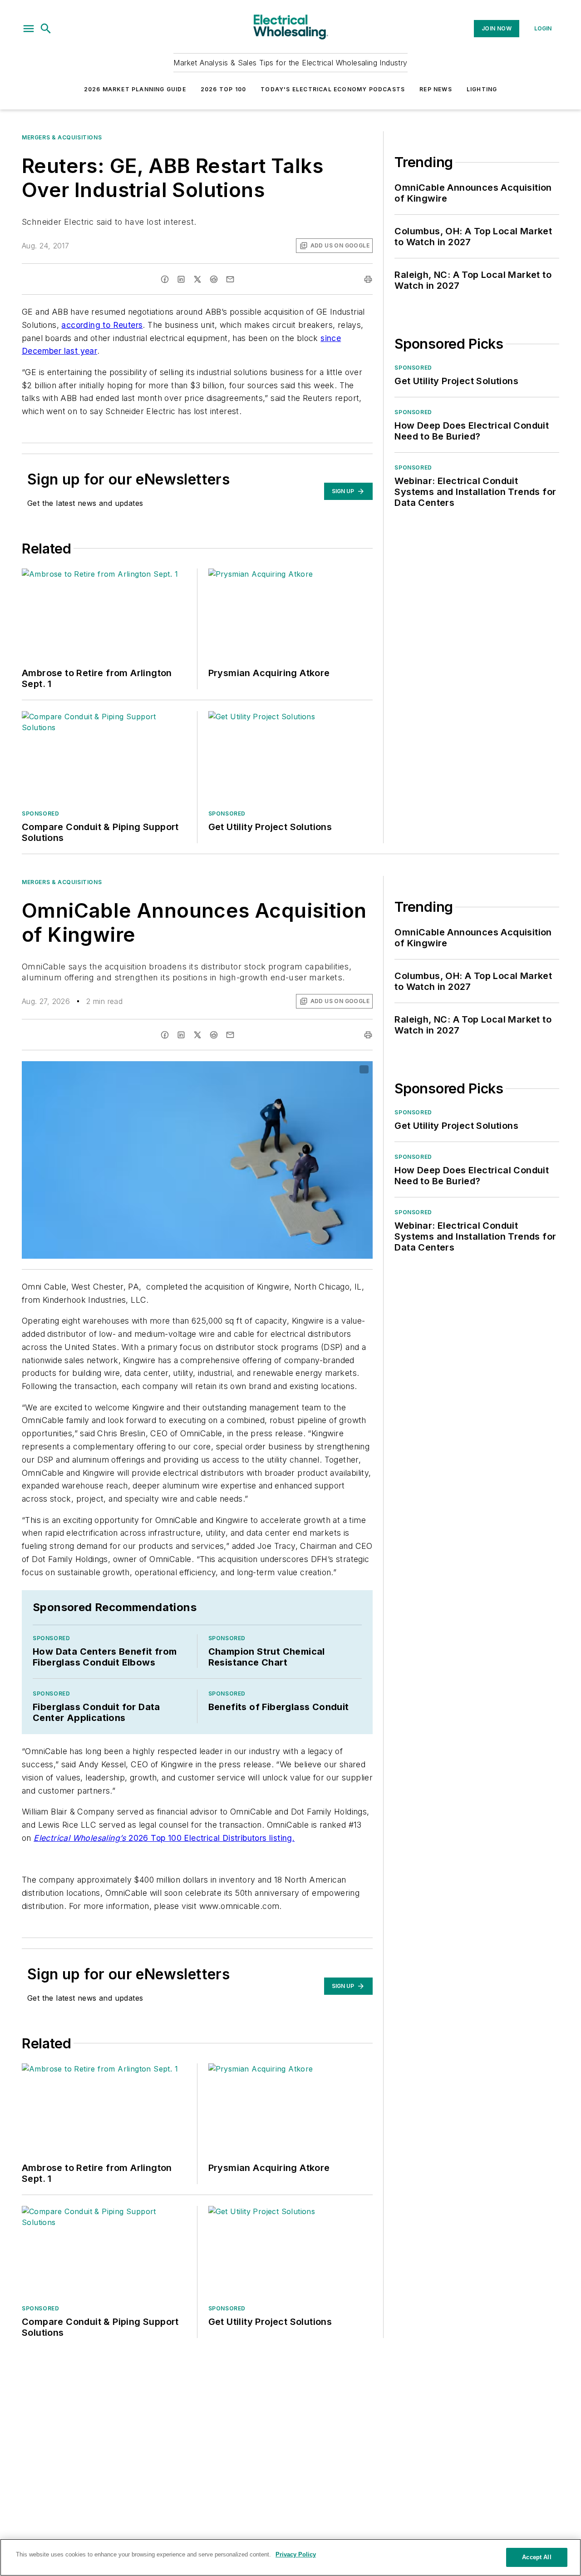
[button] (29, 29)
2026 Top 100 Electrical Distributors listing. (164, 1838)
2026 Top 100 (223, 89)
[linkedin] (181, 279)
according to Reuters (102, 325)
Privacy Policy (296, 2554)
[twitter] (197, 279)
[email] (230, 279)
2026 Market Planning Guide (135, 89)
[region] (290, 2557)
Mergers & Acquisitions (62, 137)
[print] (368, 279)
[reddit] (214, 279)
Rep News (436, 89)
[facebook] (165, 279)
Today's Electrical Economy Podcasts (333, 89)
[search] (46, 29)
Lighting (482, 89)
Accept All (537, 2557)
